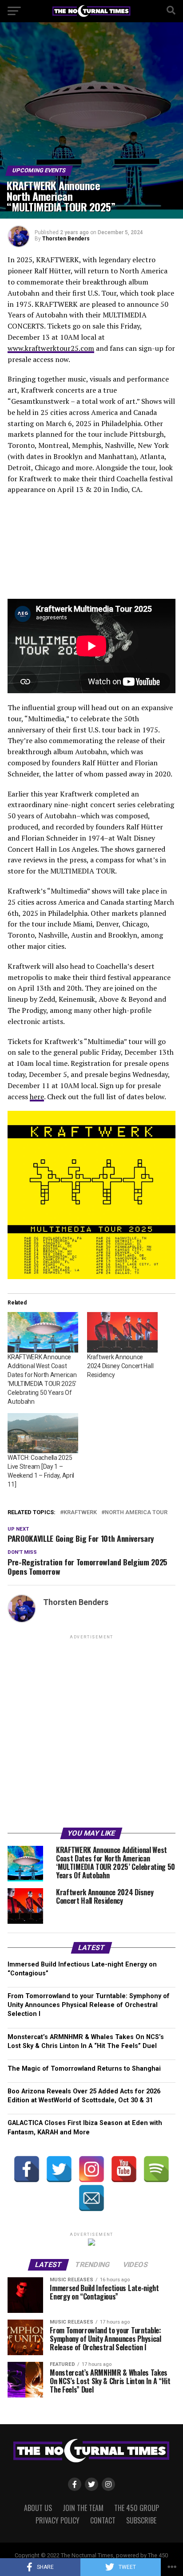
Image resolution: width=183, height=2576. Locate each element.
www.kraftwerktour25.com (51, 348)
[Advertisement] (91, 1733)
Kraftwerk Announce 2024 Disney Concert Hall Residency (120, 1366)
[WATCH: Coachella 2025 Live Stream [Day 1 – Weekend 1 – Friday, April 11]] (43, 1433)
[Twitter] (59, 2169)
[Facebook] (27, 2169)
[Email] (91, 2198)
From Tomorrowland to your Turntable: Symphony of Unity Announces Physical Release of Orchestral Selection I (89, 2005)
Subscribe (141, 2520)
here (37, 1097)
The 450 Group (137, 2508)
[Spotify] (156, 2169)
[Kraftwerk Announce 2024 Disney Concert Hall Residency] (122, 1332)
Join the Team (83, 2508)
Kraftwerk (80, 1513)
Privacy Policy (58, 2520)
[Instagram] (91, 2169)
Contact (103, 2520)
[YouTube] (124, 2169)
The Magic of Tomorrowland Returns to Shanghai (84, 2069)
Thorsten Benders (66, 239)
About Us (38, 2508)
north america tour (136, 1513)
